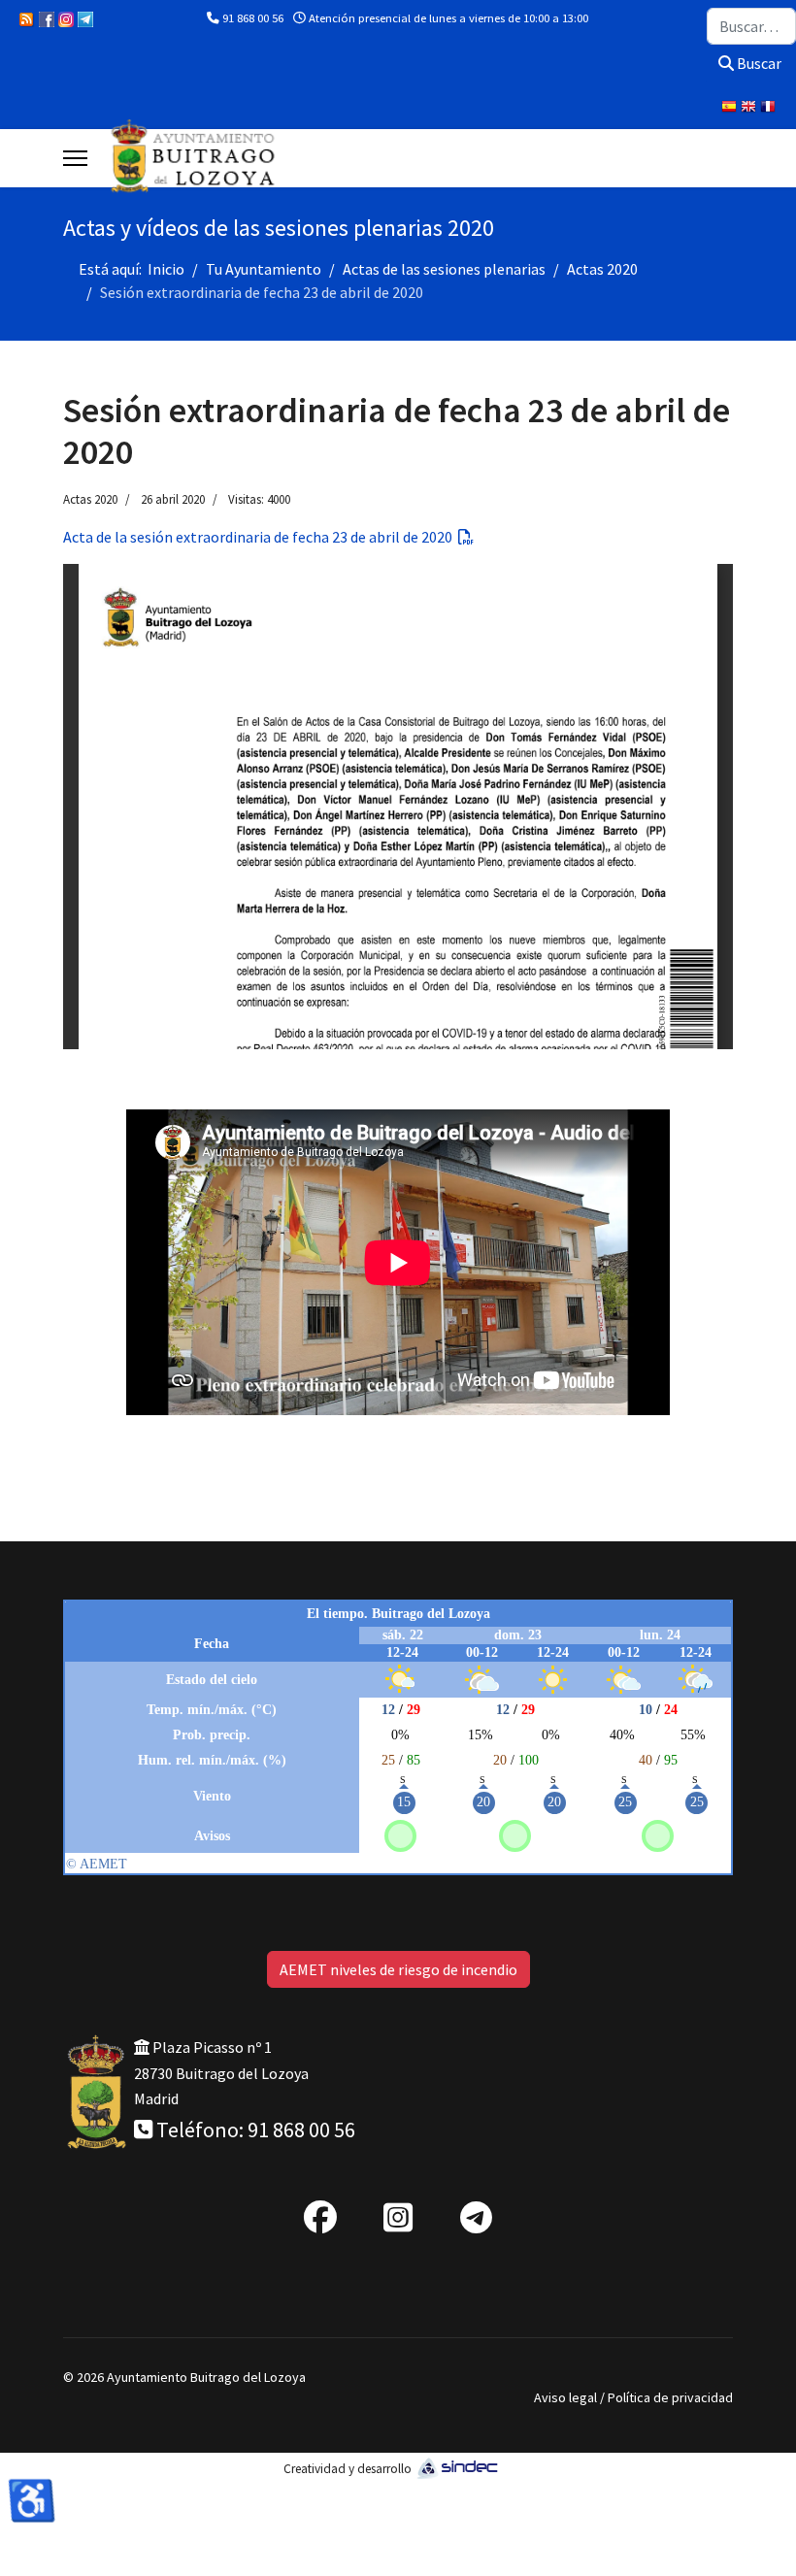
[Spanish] (731, 109)
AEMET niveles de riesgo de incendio (398, 1969)
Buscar (758, 63)
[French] (770, 109)
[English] (750, 109)
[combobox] (751, 26)
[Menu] (75, 158)
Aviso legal (565, 2397)
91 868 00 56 (253, 18)
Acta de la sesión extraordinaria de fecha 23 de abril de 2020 (261, 537)
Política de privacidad (670, 2397)
